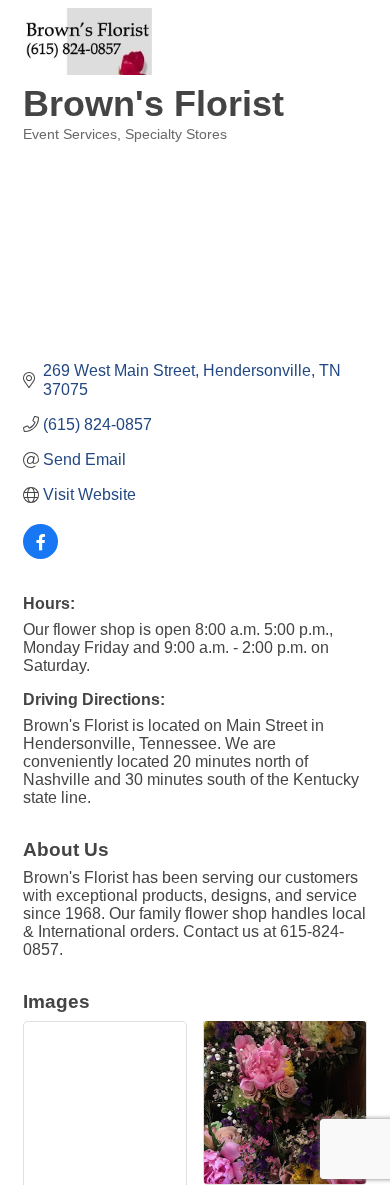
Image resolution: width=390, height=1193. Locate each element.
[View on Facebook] (40, 553)
